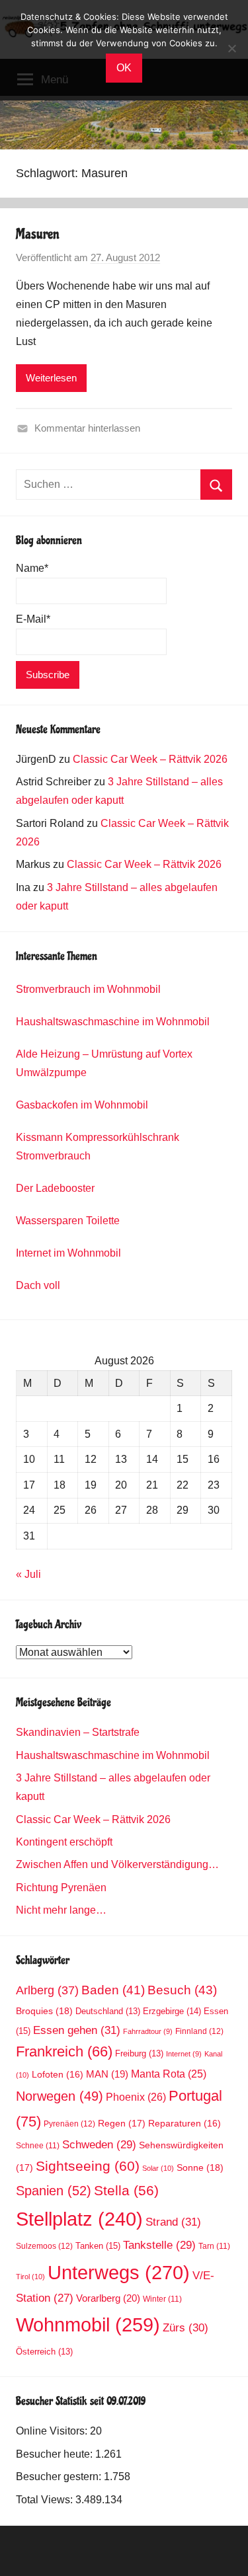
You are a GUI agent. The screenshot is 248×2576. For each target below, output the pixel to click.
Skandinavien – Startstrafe (78, 1732)
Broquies (44, 2011)
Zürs (186, 2328)
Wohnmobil (88, 2325)
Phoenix (136, 2097)
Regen (122, 2123)
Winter (162, 2299)
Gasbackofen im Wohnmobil (82, 1105)
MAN (107, 2074)
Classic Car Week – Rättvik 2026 (150, 759)
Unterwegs (119, 2272)
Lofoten (58, 2075)
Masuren (38, 234)
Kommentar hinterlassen (87, 428)
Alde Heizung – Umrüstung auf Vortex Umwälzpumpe (104, 1063)
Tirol (30, 2277)
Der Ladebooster (55, 1188)
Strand (173, 2222)
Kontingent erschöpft (64, 1842)
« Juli (28, 1574)
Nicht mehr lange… (61, 1910)
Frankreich (64, 2052)
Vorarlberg (108, 2298)
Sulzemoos (44, 2246)
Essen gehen (77, 2030)
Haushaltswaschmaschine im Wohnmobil (113, 1022)
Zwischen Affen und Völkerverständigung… (117, 1864)
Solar (158, 2168)
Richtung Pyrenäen (61, 1888)
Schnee (38, 2145)
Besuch (182, 1990)
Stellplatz (79, 2219)
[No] (231, 48)
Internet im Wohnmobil (68, 1253)
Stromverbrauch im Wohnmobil (88, 989)
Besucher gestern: (60, 2477)
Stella (126, 2190)
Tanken (98, 2246)
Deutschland (108, 2011)
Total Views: (46, 2500)
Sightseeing (88, 2166)
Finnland (199, 2031)
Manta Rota (169, 2074)
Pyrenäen (69, 2124)
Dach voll (38, 1285)
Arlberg (47, 1990)
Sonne (200, 2167)
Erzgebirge (172, 2011)
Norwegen (60, 2096)
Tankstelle (159, 2245)
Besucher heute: (56, 2454)
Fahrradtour (148, 2031)
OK (124, 68)
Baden (113, 1990)
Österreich (44, 2352)
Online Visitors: (53, 2431)
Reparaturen (185, 2124)
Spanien (54, 2191)
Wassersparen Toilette (68, 1221)
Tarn (214, 2246)
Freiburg (139, 2054)
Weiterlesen (51, 378)
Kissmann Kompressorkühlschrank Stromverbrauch (98, 1147)
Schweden (99, 2145)
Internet (184, 2054)
